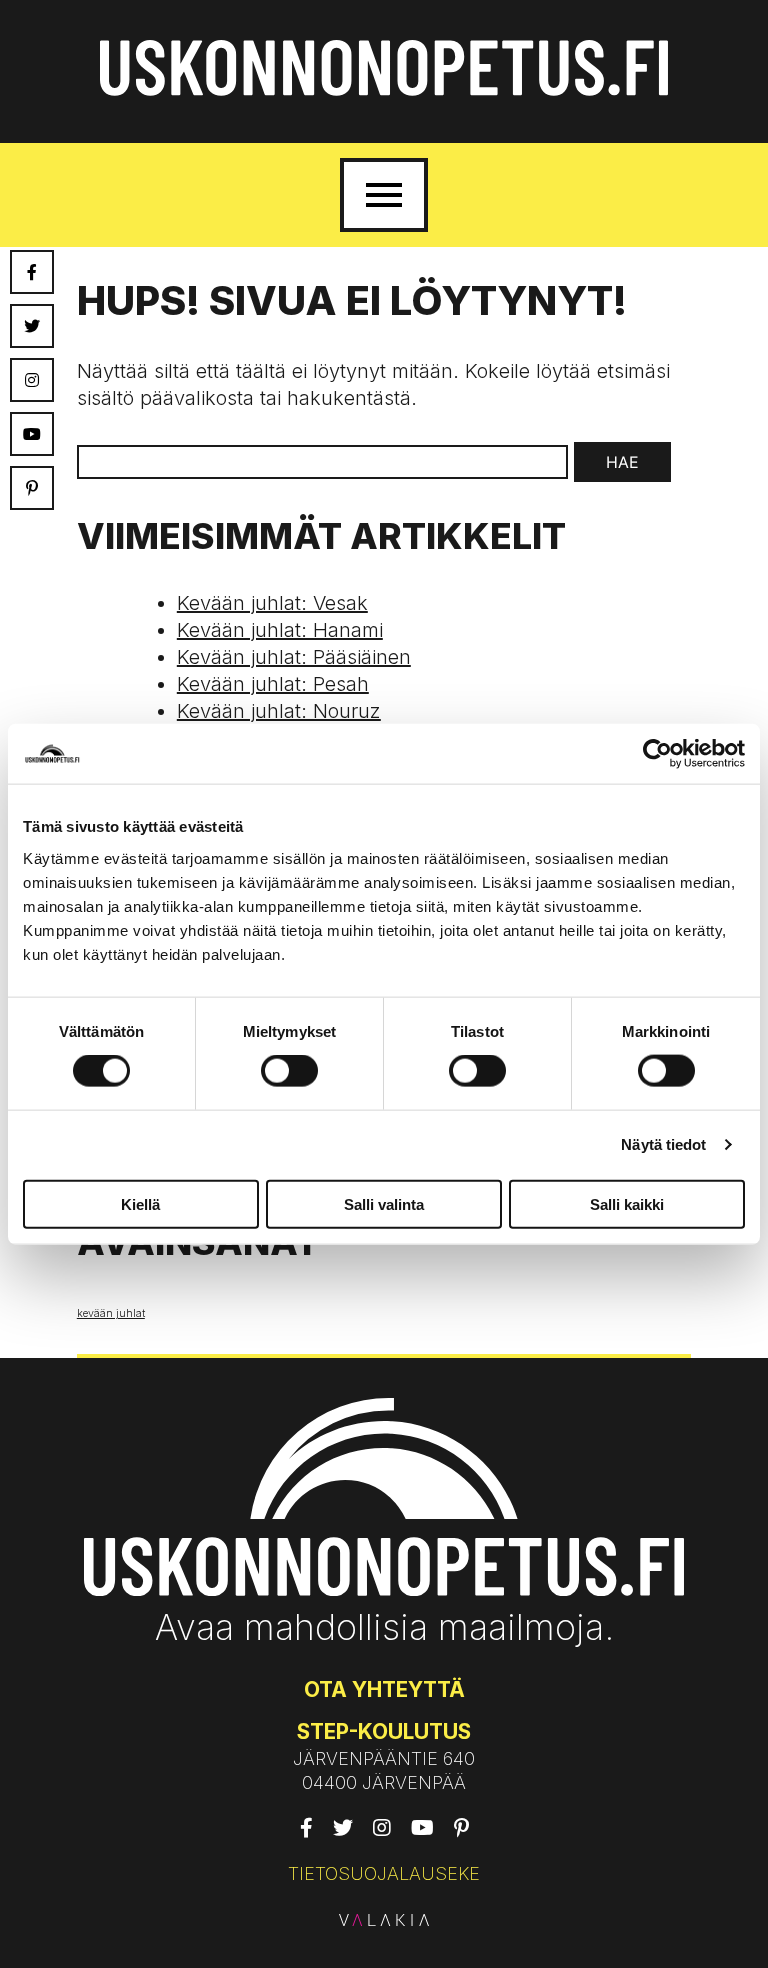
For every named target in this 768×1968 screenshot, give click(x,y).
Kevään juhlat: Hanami (280, 630)
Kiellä (140, 1203)
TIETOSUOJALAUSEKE (384, 1873)
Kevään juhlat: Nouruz (279, 711)
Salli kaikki (627, 1203)
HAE (622, 462)
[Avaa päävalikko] (384, 195)
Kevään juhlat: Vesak (272, 603)
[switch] (289, 1071)
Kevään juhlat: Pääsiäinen (294, 657)
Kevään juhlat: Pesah (273, 684)
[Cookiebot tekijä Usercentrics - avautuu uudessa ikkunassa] (657, 754)
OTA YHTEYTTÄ (384, 1689)
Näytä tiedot (663, 1144)
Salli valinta (384, 1203)
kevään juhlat (111, 1313)
